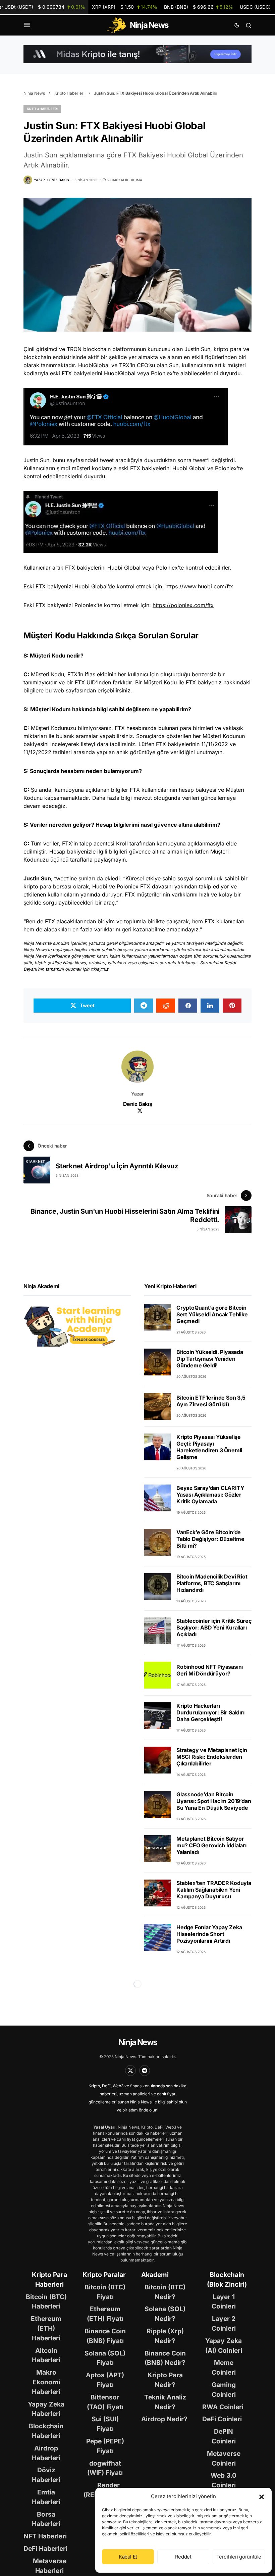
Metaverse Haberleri (50, 2566)
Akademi (155, 2275)
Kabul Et (128, 2557)
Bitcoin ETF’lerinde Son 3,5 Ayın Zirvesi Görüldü (211, 1401)
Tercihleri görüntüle (239, 2557)
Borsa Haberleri (46, 2519)
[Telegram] (145, 2071)
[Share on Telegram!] (144, 1006)
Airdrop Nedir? (164, 2419)
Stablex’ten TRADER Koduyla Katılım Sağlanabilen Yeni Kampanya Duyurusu (214, 1890)
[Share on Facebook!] (188, 1006)
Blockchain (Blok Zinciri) (227, 2279)
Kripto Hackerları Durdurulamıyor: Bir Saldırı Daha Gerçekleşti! (210, 1712)
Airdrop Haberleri (46, 2453)
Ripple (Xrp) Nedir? (165, 2336)
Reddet (183, 2557)
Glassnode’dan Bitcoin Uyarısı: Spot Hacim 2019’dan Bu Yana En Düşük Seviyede (214, 1801)
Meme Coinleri (224, 2367)
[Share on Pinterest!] (232, 1006)
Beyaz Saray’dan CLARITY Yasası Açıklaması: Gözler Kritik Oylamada (210, 1495)
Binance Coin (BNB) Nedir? (165, 2358)
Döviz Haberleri (46, 2475)
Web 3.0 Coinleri (224, 2480)
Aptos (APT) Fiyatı (105, 2380)
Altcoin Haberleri (46, 2355)
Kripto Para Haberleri (49, 2279)
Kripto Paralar (104, 2275)
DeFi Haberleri (45, 2548)
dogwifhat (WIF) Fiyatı (105, 2468)
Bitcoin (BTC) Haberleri (46, 2302)
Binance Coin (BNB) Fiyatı (105, 2336)
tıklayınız (100, 969)
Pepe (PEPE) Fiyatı (105, 2446)
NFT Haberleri (45, 2536)
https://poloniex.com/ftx (183, 605)
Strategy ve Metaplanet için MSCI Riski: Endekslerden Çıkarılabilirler (212, 1757)
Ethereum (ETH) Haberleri (46, 2328)
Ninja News (34, 93)
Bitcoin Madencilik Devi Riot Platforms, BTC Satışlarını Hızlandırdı (212, 1583)
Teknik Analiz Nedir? (165, 2402)
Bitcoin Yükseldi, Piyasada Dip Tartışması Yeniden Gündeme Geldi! (210, 1359)
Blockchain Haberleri (46, 2431)
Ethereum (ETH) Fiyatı (105, 2314)
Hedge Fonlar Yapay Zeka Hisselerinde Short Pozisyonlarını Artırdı (209, 1934)
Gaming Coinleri (224, 2390)
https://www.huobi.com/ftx (199, 586)
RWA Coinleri (223, 2407)
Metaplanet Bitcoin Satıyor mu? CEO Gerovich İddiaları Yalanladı (211, 1845)
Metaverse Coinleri (224, 2458)
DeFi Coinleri (222, 2419)
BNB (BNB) (199, 7)
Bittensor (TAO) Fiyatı (105, 2402)
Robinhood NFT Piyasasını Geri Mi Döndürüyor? (210, 1670)
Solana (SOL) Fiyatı (105, 2358)
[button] (262, 2496)
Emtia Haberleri (46, 2497)
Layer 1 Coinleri (224, 2302)
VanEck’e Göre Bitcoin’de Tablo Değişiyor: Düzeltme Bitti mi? (210, 1539)
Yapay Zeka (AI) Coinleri (224, 2346)
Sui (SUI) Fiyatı (105, 2424)
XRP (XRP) (125, 7)
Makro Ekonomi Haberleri (46, 2382)
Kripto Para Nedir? (165, 2380)
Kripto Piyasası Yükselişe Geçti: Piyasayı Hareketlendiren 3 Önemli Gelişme (209, 1447)
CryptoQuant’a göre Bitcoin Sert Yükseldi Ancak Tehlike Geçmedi (212, 1314)
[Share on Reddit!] (166, 1006)
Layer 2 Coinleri (224, 2323)
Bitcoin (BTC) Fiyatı (105, 2292)
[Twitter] (130, 2071)
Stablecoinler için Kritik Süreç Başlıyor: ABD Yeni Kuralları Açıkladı (214, 1627)
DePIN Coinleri (224, 2436)
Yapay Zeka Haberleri (46, 2409)
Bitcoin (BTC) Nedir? (165, 2292)
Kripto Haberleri (69, 93)
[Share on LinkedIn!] (210, 1006)
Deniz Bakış (138, 1104)
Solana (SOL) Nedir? (165, 2314)
